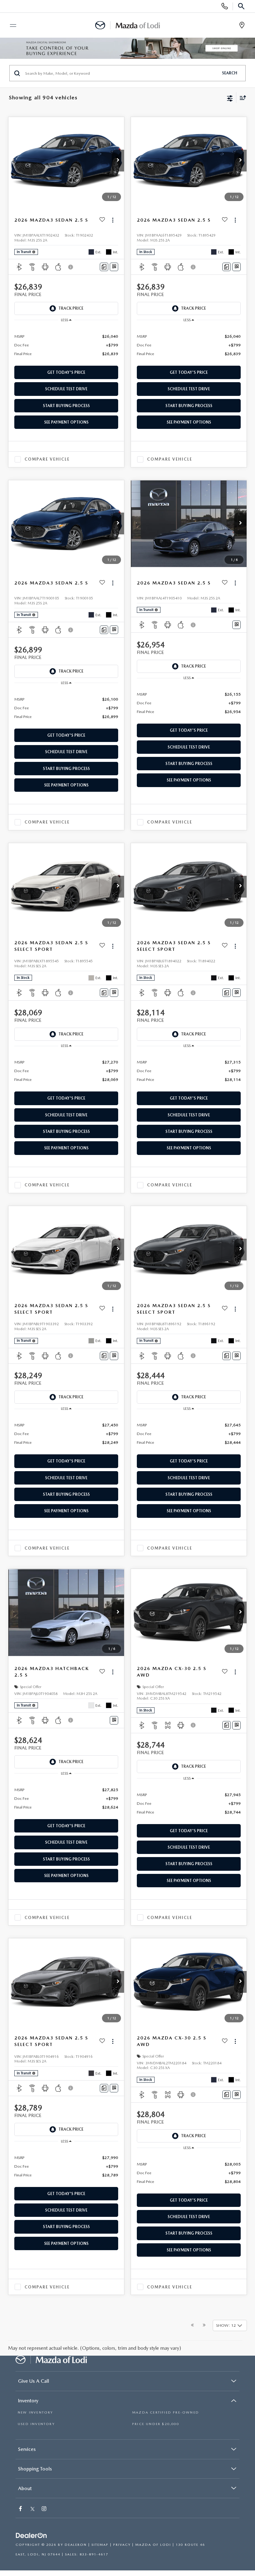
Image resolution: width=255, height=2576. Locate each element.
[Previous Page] (192, 2325)
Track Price (71, 308)
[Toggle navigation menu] (10, 26)
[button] (118, 161)
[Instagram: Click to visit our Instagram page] (45, 2509)
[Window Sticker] (114, 267)
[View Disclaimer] (71, 267)
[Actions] (113, 220)
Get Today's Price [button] (66, 372)
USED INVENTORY (36, 2424)
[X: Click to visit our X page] (32, 2509)
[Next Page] (204, 2325)
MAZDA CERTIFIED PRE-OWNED (166, 2412)
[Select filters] (230, 98)
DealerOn (76, 2545)
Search (230, 73)
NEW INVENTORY (35, 2412)
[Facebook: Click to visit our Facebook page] (21, 2509)
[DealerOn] (31, 2536)
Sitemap (100, 2545)
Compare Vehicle (47, 459)
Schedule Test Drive (66, 389)
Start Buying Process (66, 406)
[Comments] (104, 267)
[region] (66, 345)
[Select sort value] (241, 98)
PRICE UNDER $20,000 (156, 2424)
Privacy (122, 2545)
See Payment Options (66, 422)
